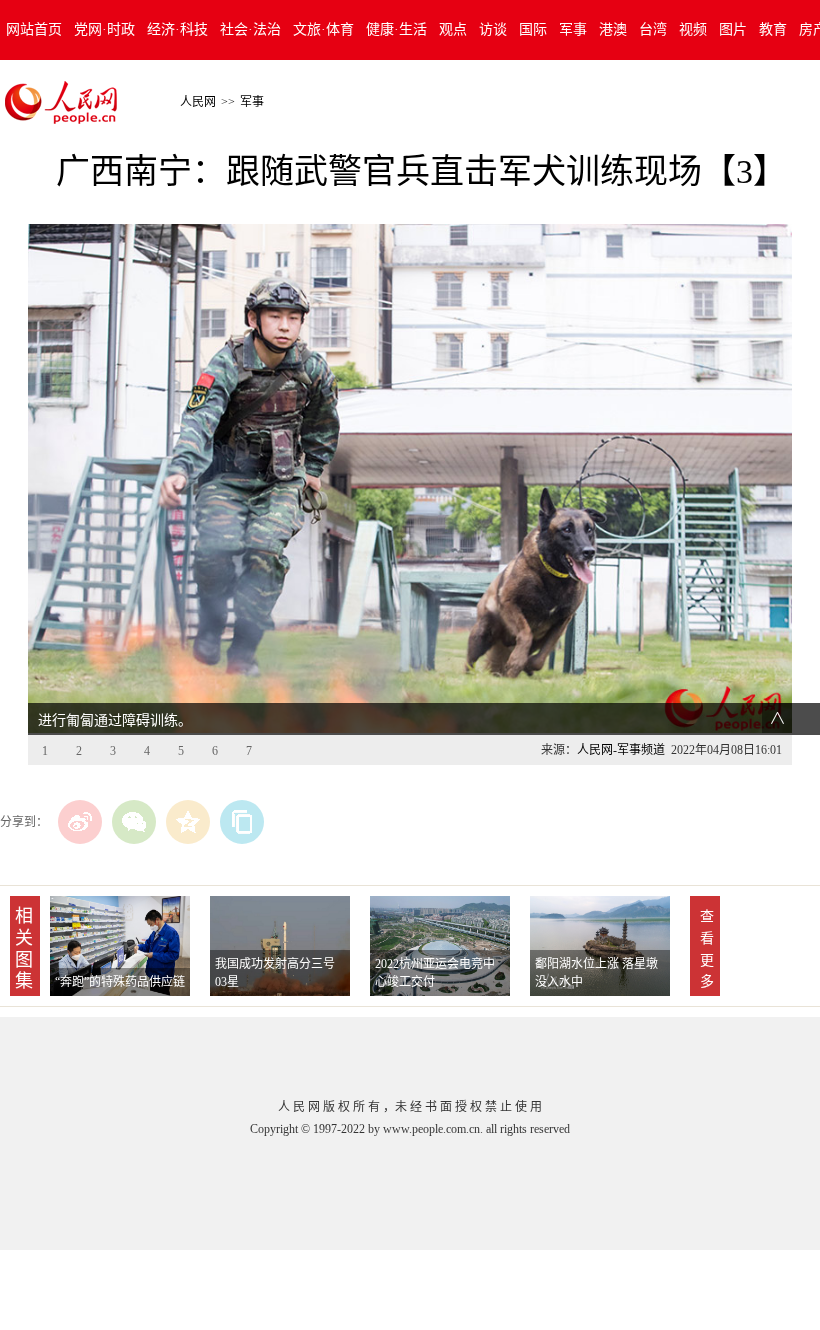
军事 (573, 29)
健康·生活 (396, 29)
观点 (453, 29)
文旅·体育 (323, 29)
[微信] (134, 822)
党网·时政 (104, 29)
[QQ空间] (188, 822)
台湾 (653, 29)
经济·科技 (177, 29)
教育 (773, 29)
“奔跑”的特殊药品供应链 (120, 982)
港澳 (613, 29)
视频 (693, 29)
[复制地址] (242, 822)
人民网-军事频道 (621, 750)
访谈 (493, 29)
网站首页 (34, 29)
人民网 (198, 102)
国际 (533, 29)
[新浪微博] (80, 822)
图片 (733, 29)
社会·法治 (250, 29)
